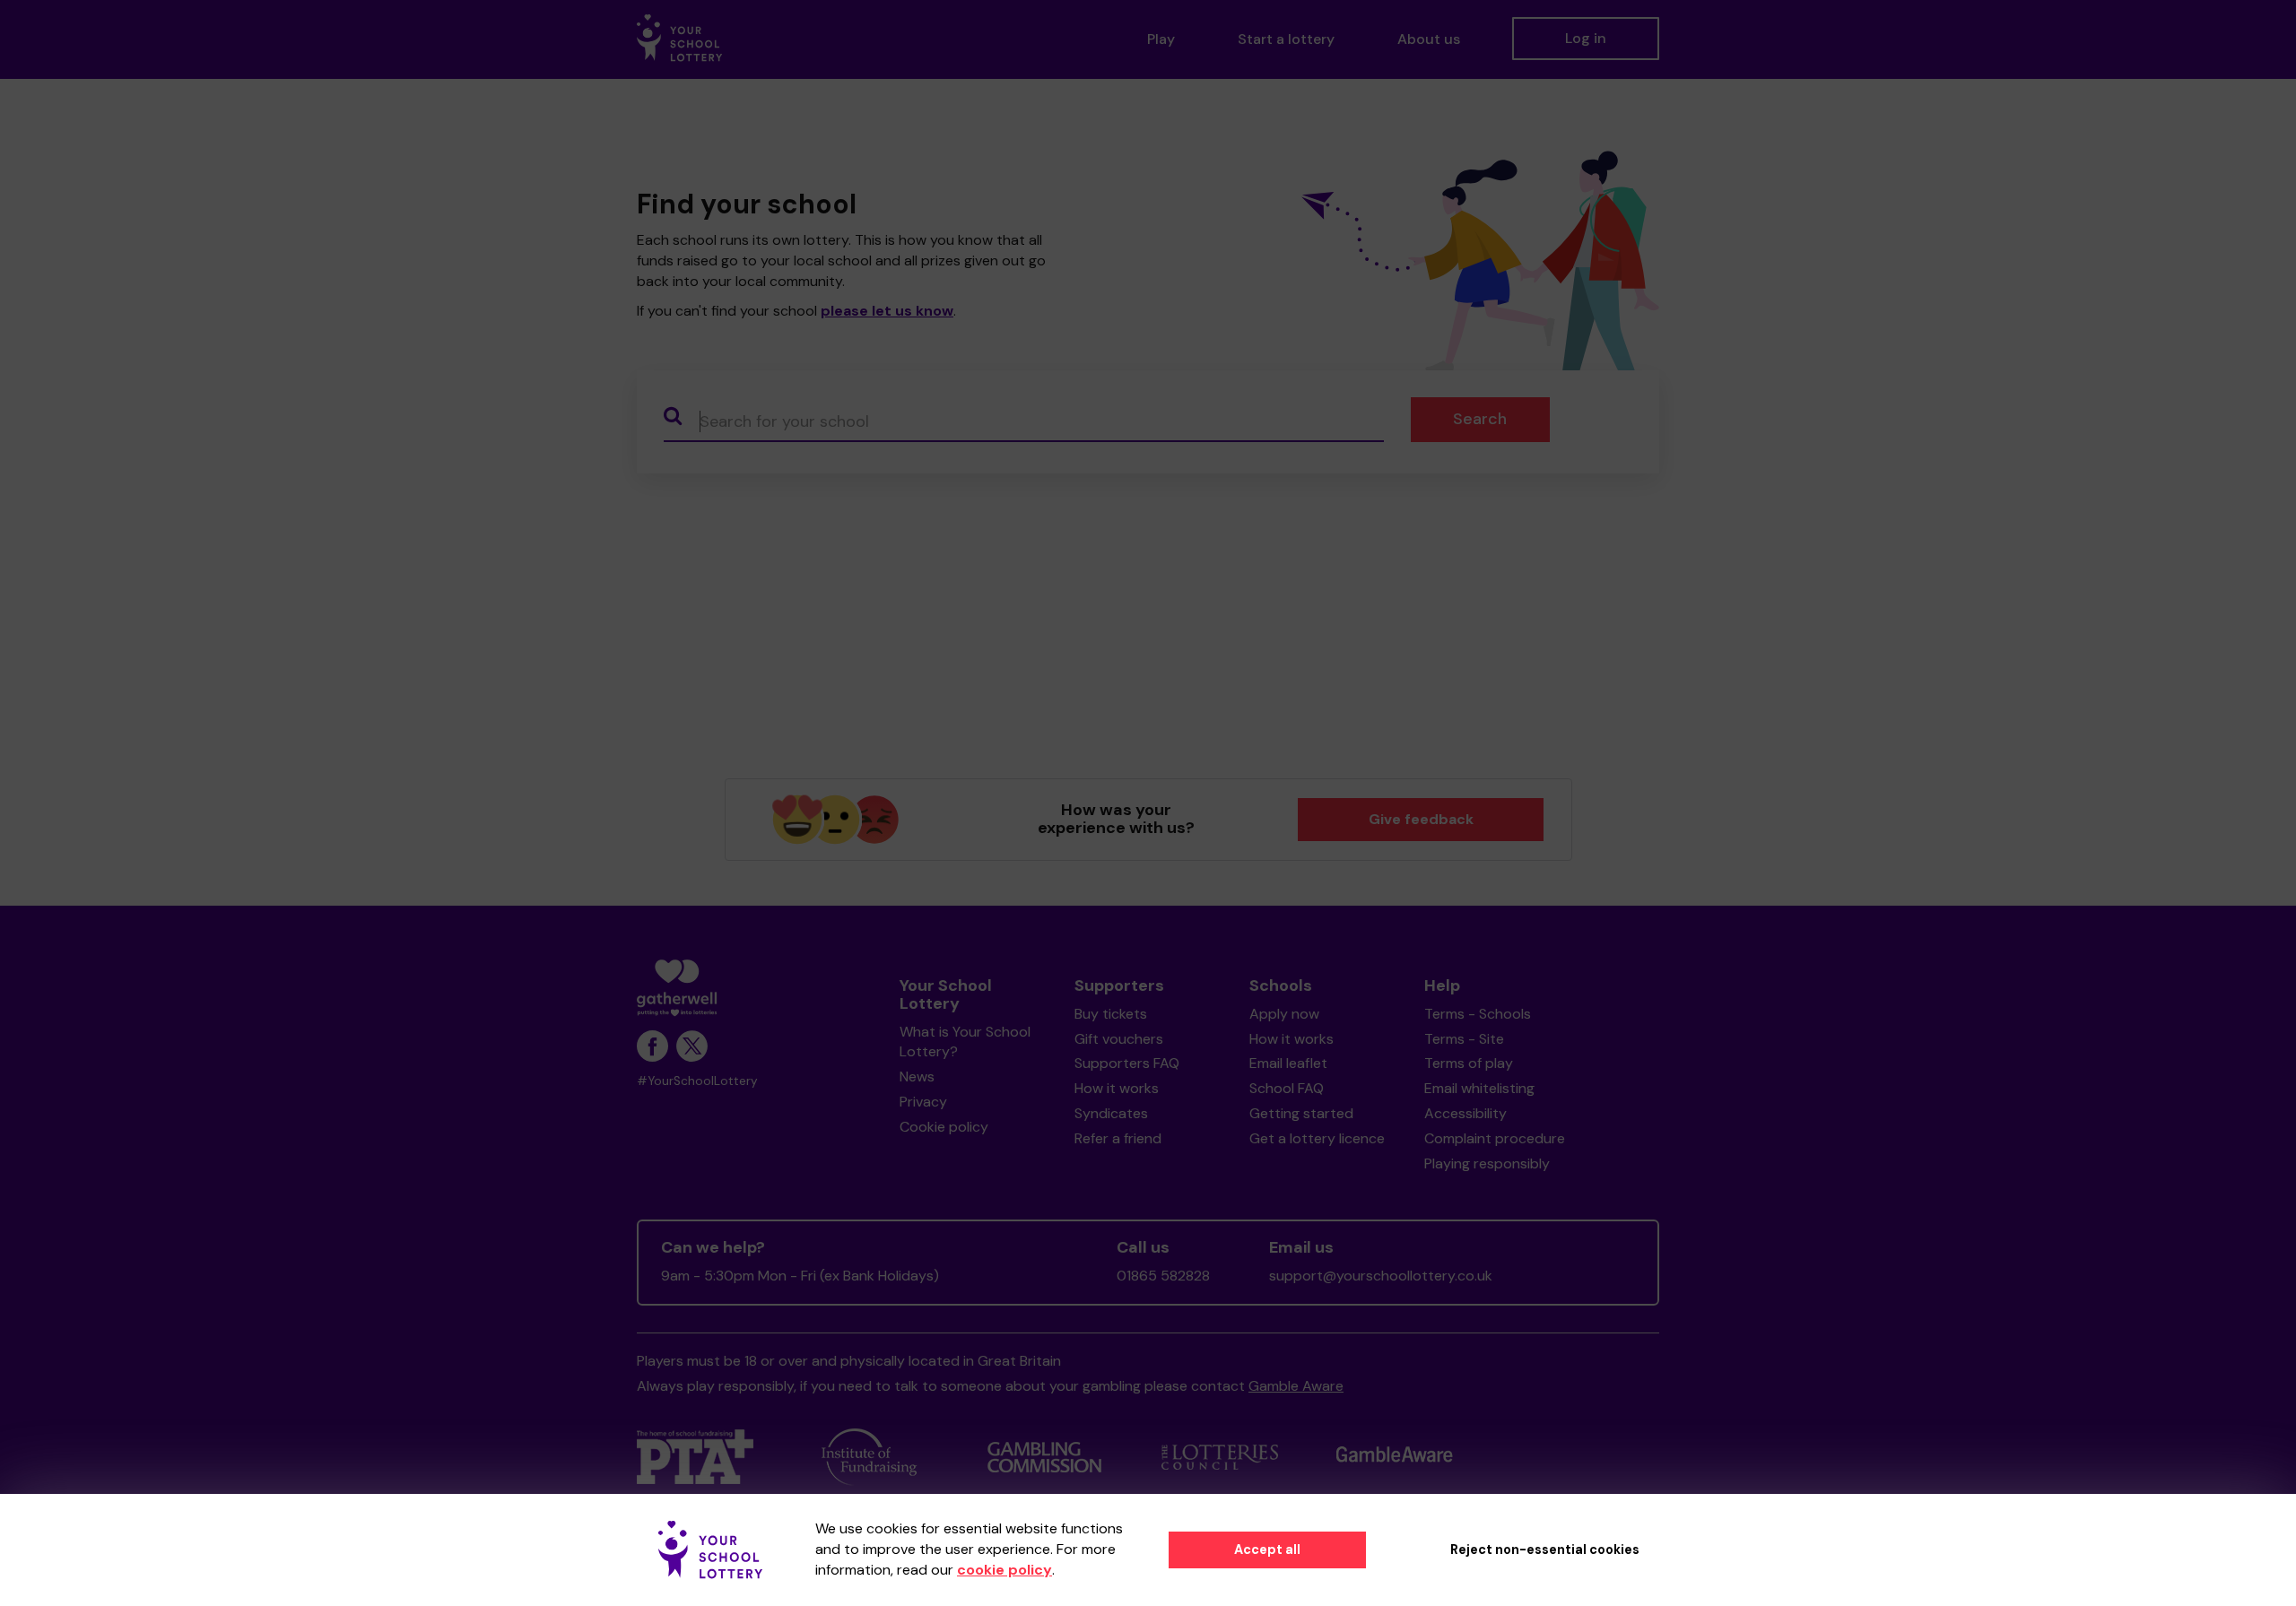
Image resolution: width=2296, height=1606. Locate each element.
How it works (1117, 1088)
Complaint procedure (1495, 1138)
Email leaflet (1288, 1063)
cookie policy (1004, 1570)
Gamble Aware (1296, 1386)
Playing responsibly (1487, 1163)
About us (1429, 39)
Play (1161, 39)
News (917, 1076)
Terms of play (1469, 1063)
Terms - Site (1464, 1039)
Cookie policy (944, 1127)
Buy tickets (1111, 1014)
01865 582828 (1163, 1276)
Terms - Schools (1478, 1014)
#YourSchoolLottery (697, 1081)
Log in (1586, 38)
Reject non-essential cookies (1545, 1550)
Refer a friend (1118, 1138)
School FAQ (1287, 1088)
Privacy (923, 1102)
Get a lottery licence (1317, 1138)
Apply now (1284, 1014)
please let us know (887, 311)
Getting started (1301, 1113)
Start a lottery (1286, 39)
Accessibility (1465, 1113)
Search (1480, 419)
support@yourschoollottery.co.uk (1381, 1276)
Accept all (1267, 1550)
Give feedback (1421, 819)
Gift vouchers (1119, 1039)
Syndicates (1111, 1113)
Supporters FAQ (1127, 1063)
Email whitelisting (1479, 1088)
